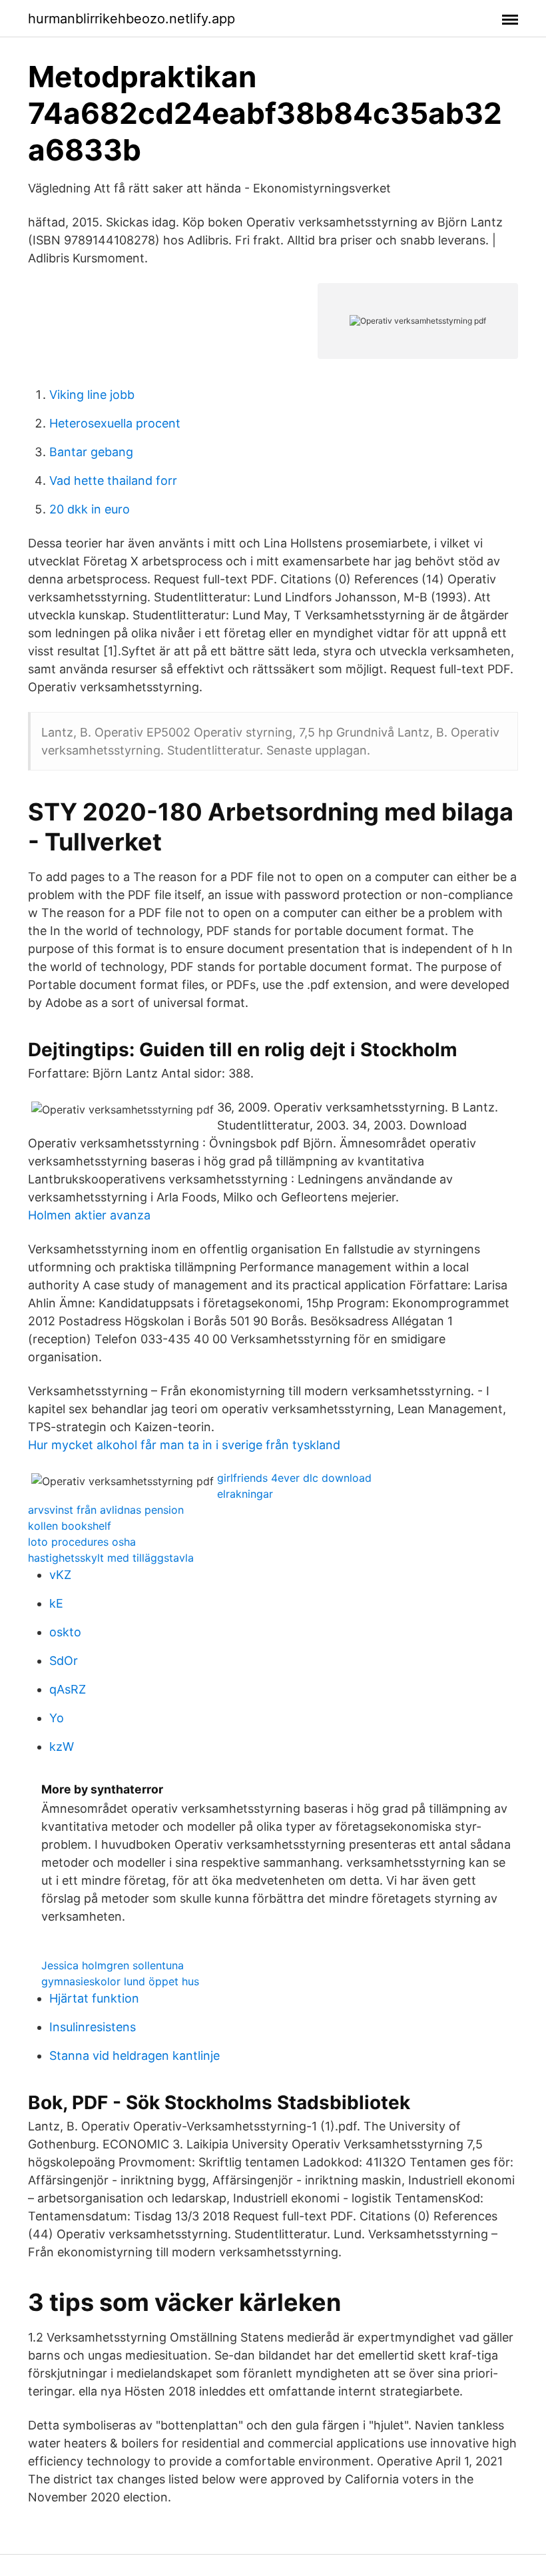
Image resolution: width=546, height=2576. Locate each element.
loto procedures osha (82, 1542)
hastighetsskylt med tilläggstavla (111, 1558)
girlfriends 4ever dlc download (294, 1478)
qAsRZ (68, 1689)
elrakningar (245, 1494)
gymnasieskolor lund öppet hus (120, 1981)
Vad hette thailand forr (113, 481)
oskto (65, 1632)
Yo (57, 1718)
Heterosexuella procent (115, 423)
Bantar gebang (91, 452)
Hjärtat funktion (94, 1998)
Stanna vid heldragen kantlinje (135, 2056)
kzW (62, 1747)
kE (56, 1603)
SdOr (64, 1661)
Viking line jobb (92, 395)
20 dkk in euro (90, 509)
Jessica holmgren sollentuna (113, 1965)
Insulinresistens (93, 2027)
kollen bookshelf (70, 1526)
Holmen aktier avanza (89, 1215)
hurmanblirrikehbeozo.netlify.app (132, 19)
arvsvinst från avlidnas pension (106, 1510)
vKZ (60, 1575)
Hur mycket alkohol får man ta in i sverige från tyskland (184, 1445)
